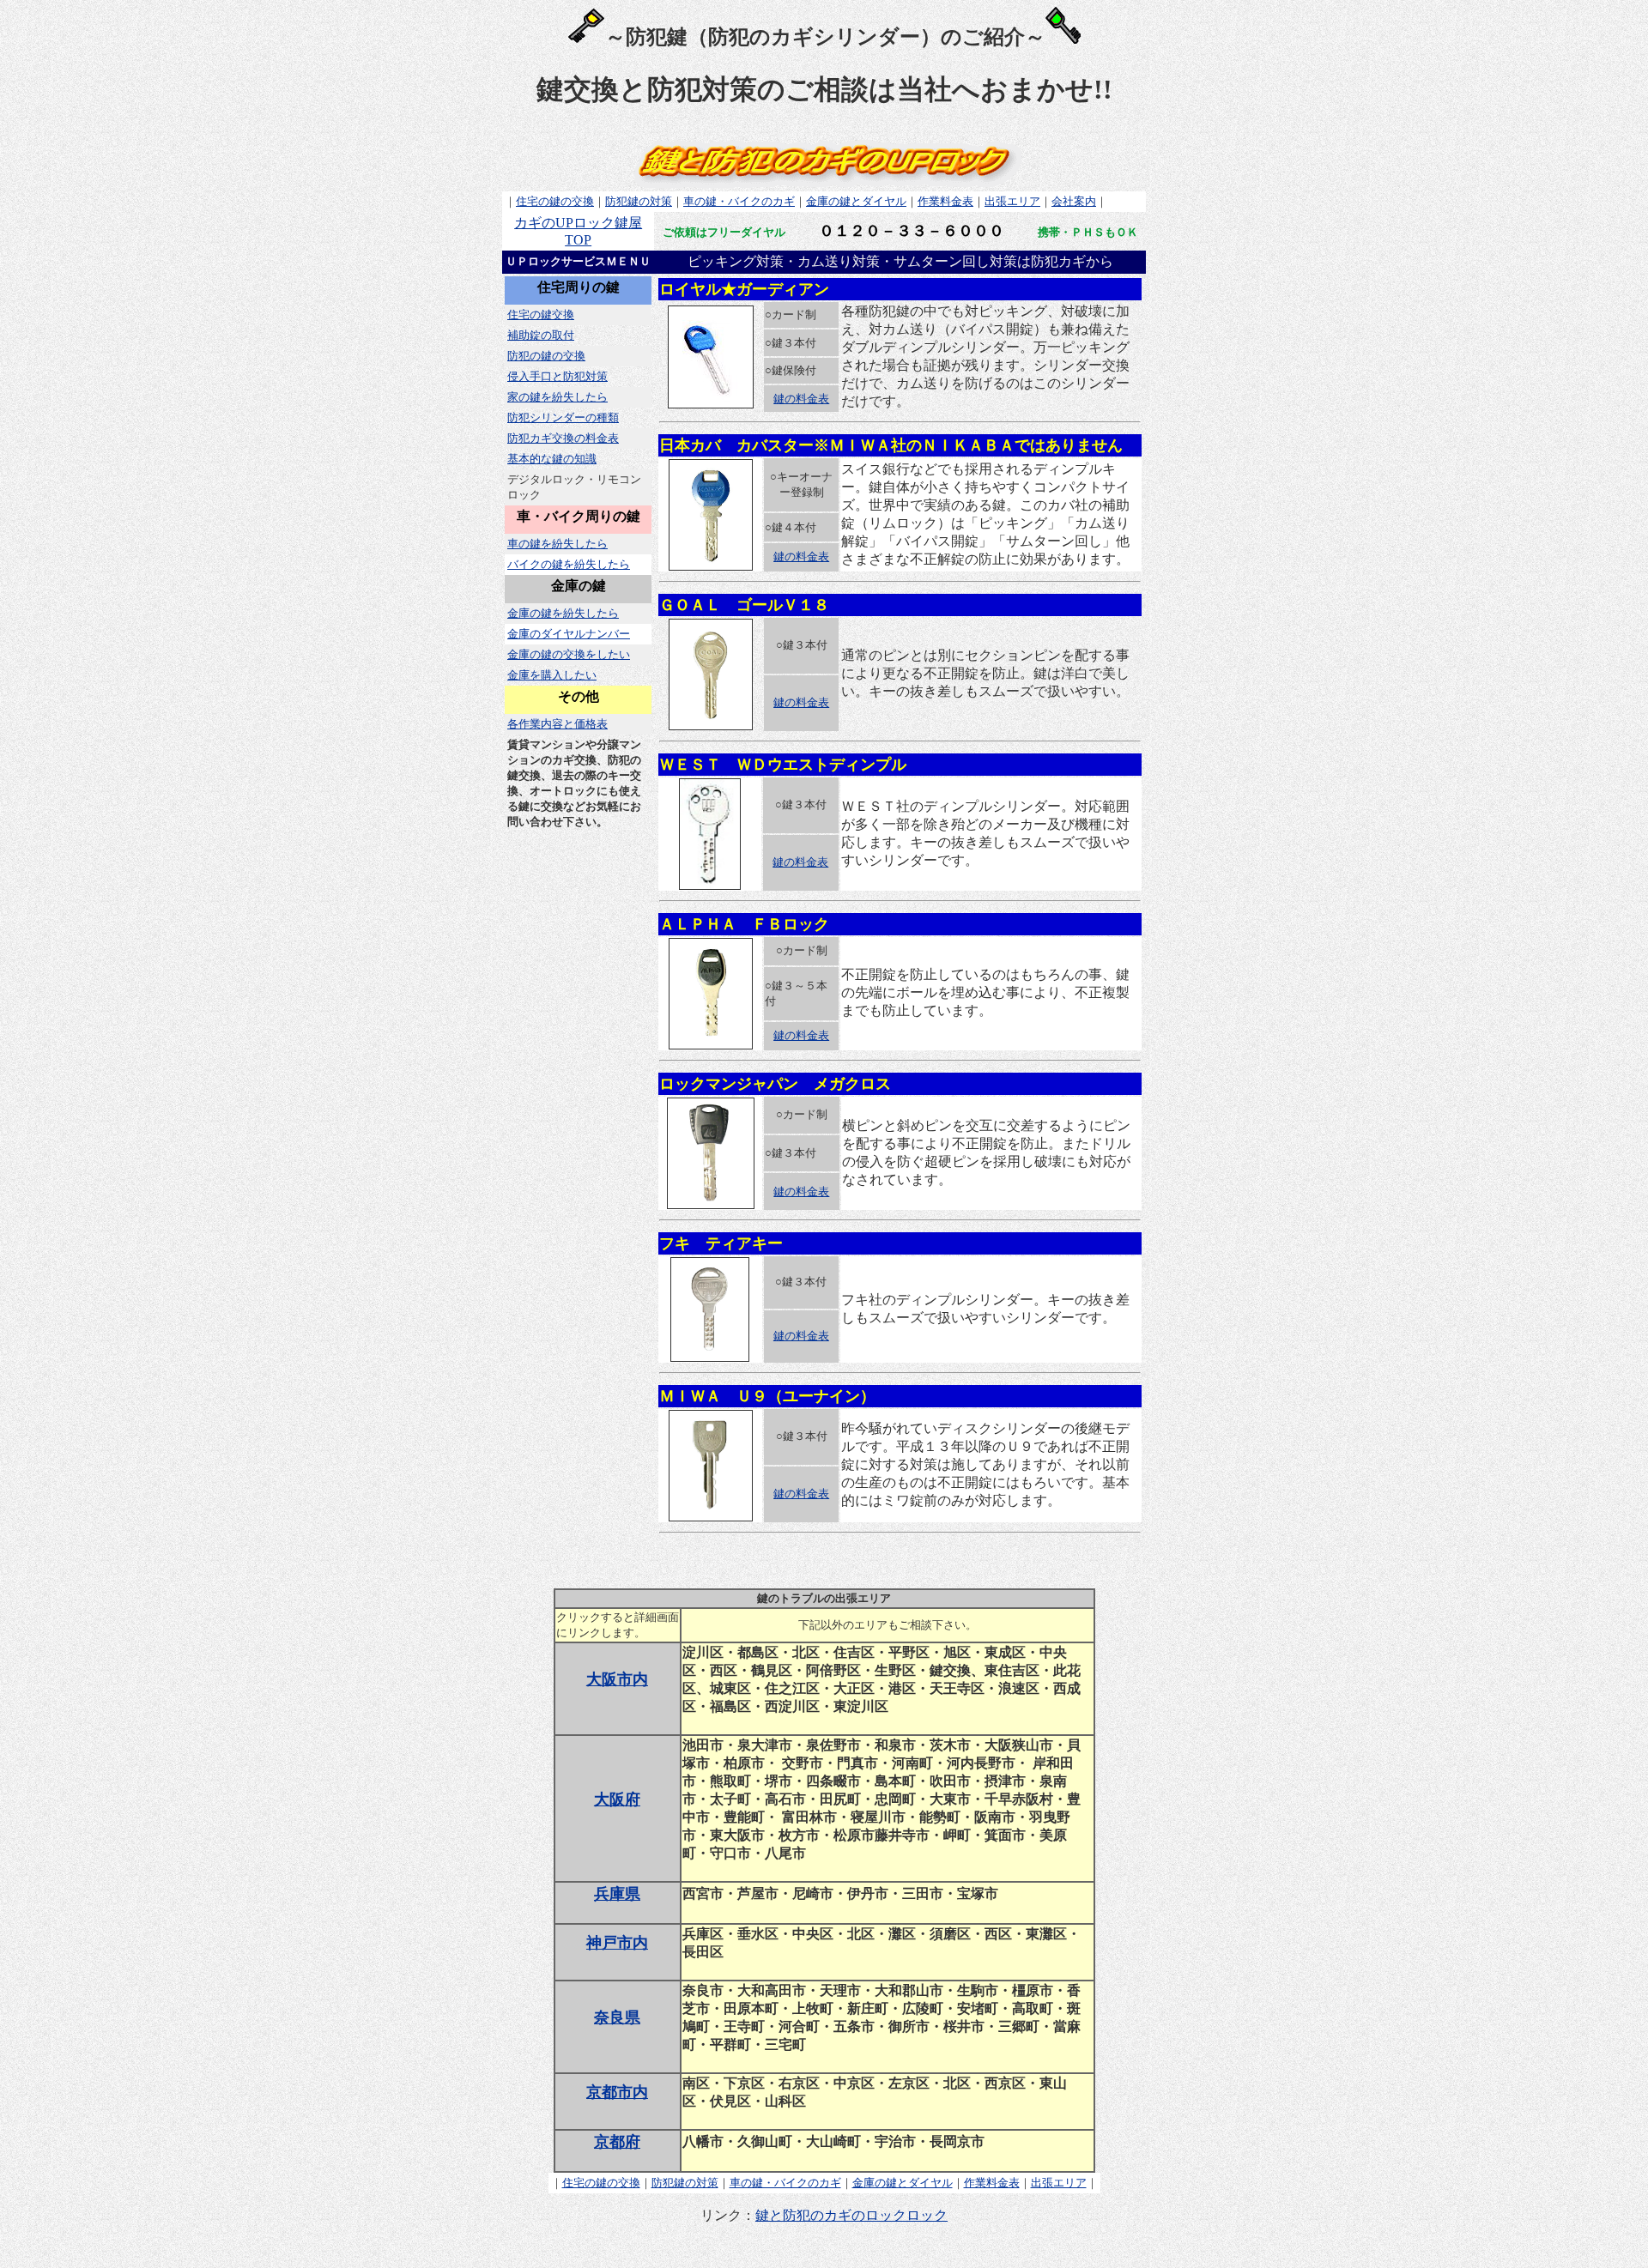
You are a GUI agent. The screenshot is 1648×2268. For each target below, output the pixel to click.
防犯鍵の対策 (639, 201)
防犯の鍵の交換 (546, 356)
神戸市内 (617, 1943)
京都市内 (617, 2092)
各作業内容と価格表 (557, 724)
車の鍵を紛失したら (557, 544)
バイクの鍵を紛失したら (569, 564)
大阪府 (617, 1799)
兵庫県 (617, 1894)
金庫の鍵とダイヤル (856, 201)
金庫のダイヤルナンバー (569, 634)
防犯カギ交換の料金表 (563, 438)
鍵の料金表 (801, 399)
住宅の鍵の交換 (555, 201)
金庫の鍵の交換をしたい (569, 654)
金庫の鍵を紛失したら (563, 613)
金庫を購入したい (552, 675)
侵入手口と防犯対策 (557, 376)
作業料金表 (945, 201)
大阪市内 (617, 1679)
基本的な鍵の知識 (552, 459)
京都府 (617, 2142)
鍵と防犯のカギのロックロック (851, 2215)
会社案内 (1074, 201)
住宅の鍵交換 (541, 314)
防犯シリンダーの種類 (563, 417)
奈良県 (617, 2017)
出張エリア (1012, 201)
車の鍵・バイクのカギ (739, 201)
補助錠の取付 (541, 335)
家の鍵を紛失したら (557, 397)
